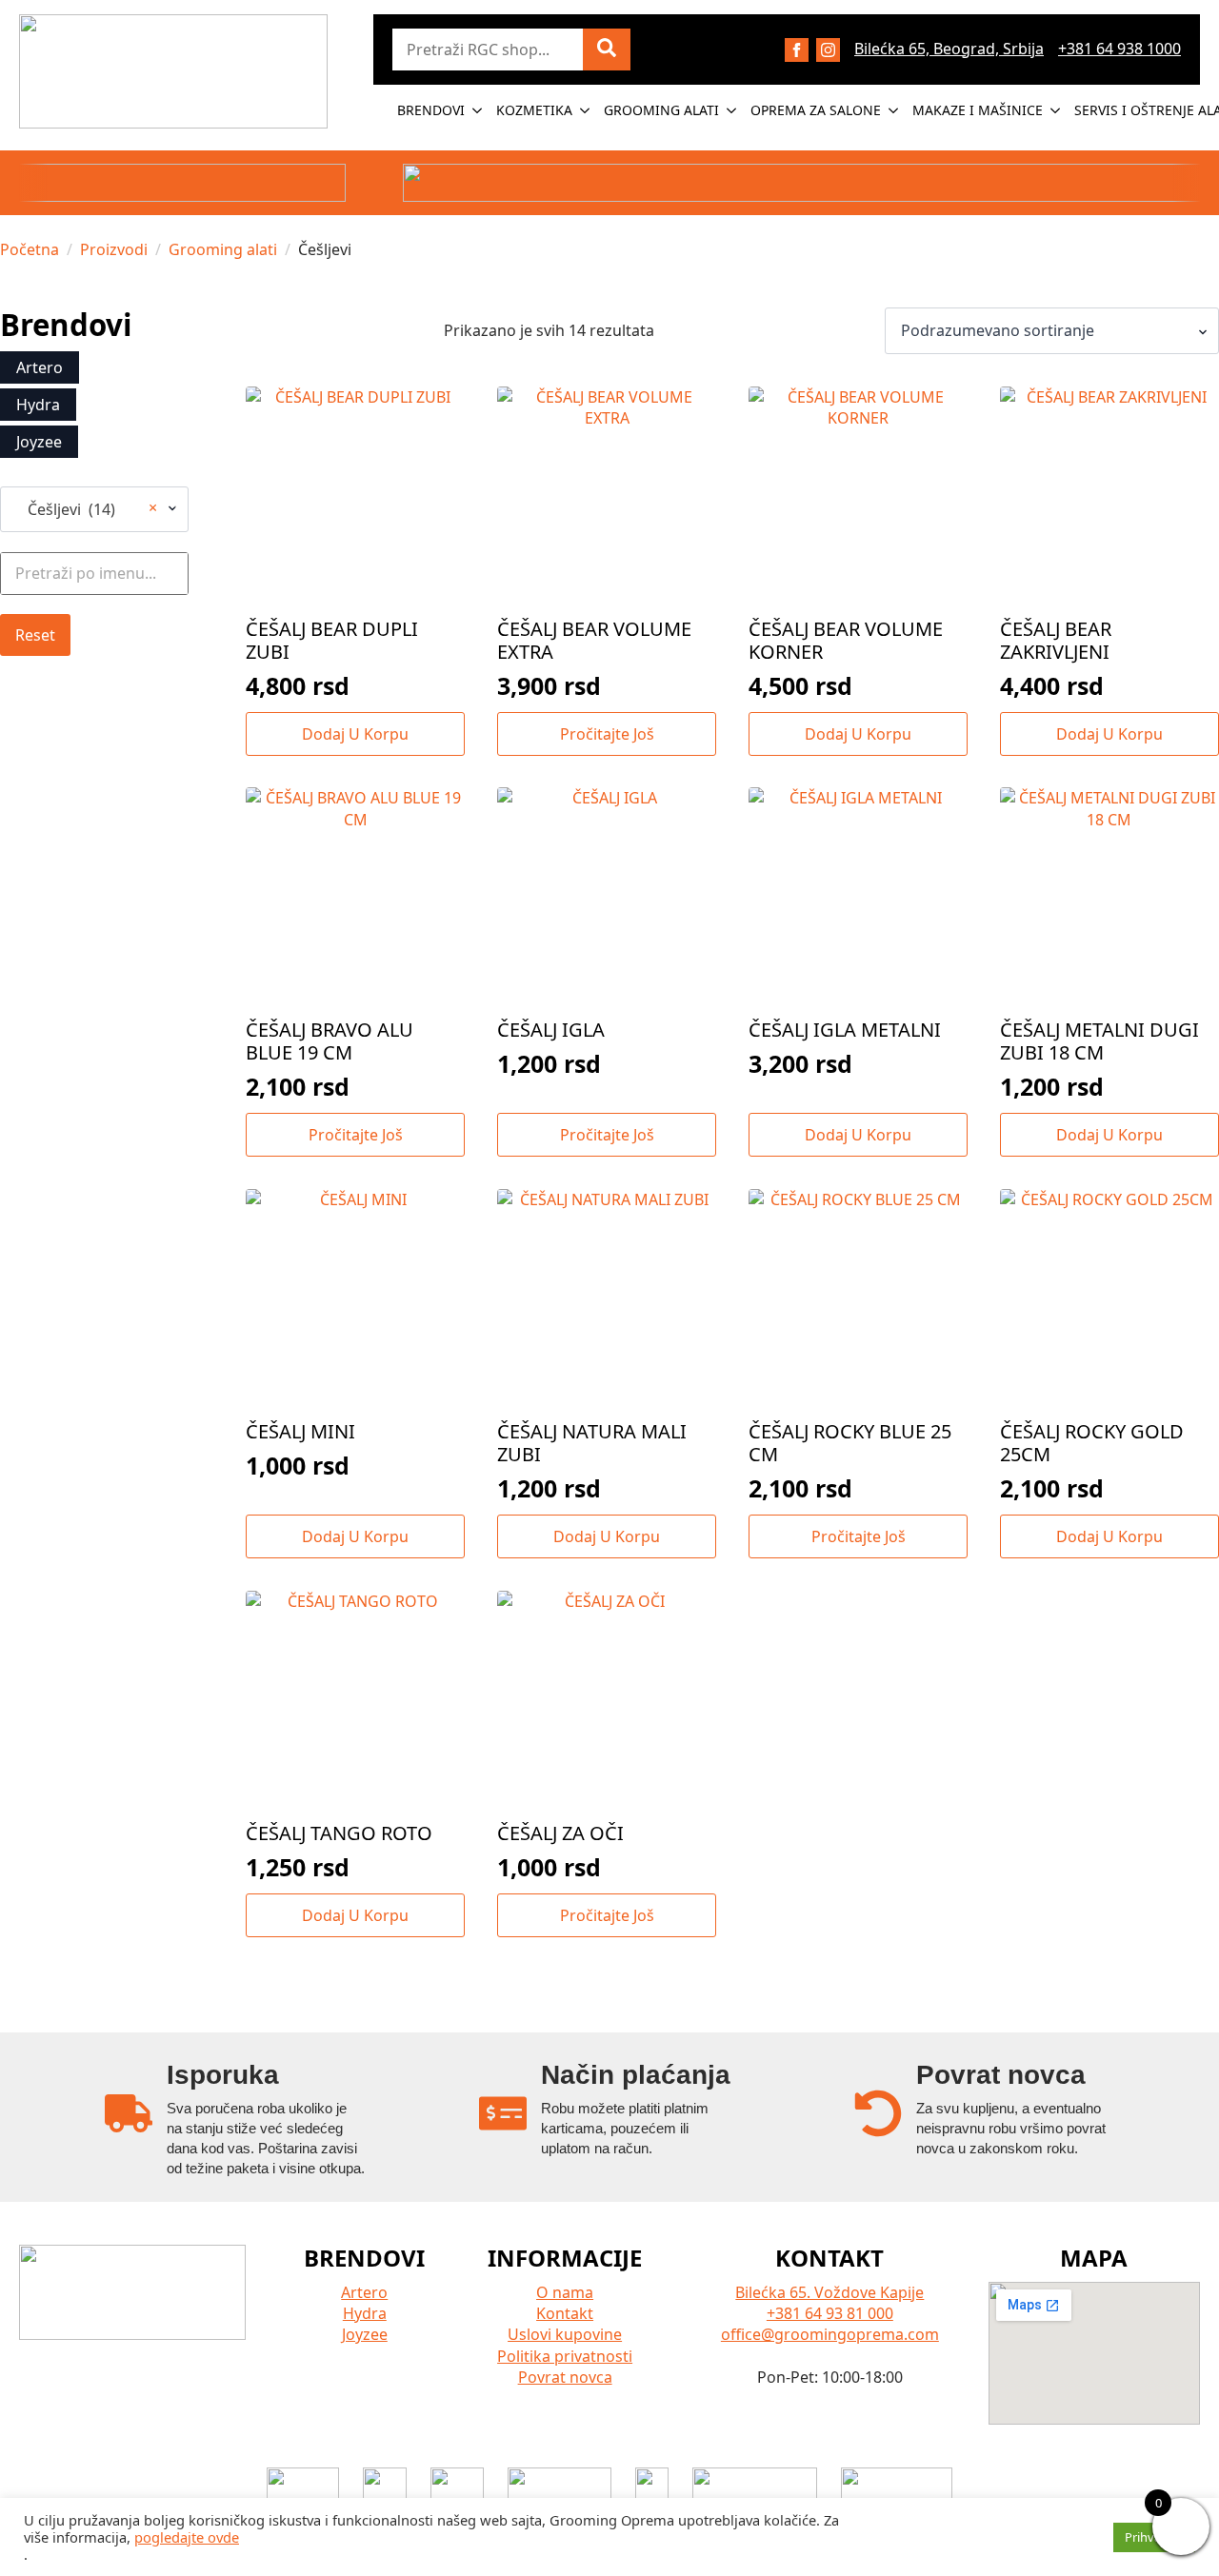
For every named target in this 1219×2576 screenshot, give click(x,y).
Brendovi (431, 110)
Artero (364, 2292)
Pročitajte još (607, 734)
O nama (565, 2292)
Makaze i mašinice (978, 110)
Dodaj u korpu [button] (355, 734)
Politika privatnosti (565, 2356)
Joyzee (365, 2334)
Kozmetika (534, 110)
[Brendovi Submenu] (478, 110)
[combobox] (94, 509)
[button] (607, 50)
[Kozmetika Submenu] (586, 110)
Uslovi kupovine (565, 2334)
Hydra (365, 2313)
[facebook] (797, 50)
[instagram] (828, 50)
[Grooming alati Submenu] (732, 110)
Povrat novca (565, 2377)
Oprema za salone (816, 110)
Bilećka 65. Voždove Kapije (829, 2292)
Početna (30, 249)
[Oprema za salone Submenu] (894, 110)
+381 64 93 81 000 (830, 2313)
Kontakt (565, 2313)
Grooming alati (661, 110)
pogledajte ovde (187, 2537)
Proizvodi (114, 249)
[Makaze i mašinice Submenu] (1056, 110)
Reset (35, 635)
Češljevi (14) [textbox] (87, 509)
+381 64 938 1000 (1119, 49)
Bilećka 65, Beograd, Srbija (949, 49)
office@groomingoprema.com (830, 2334)
